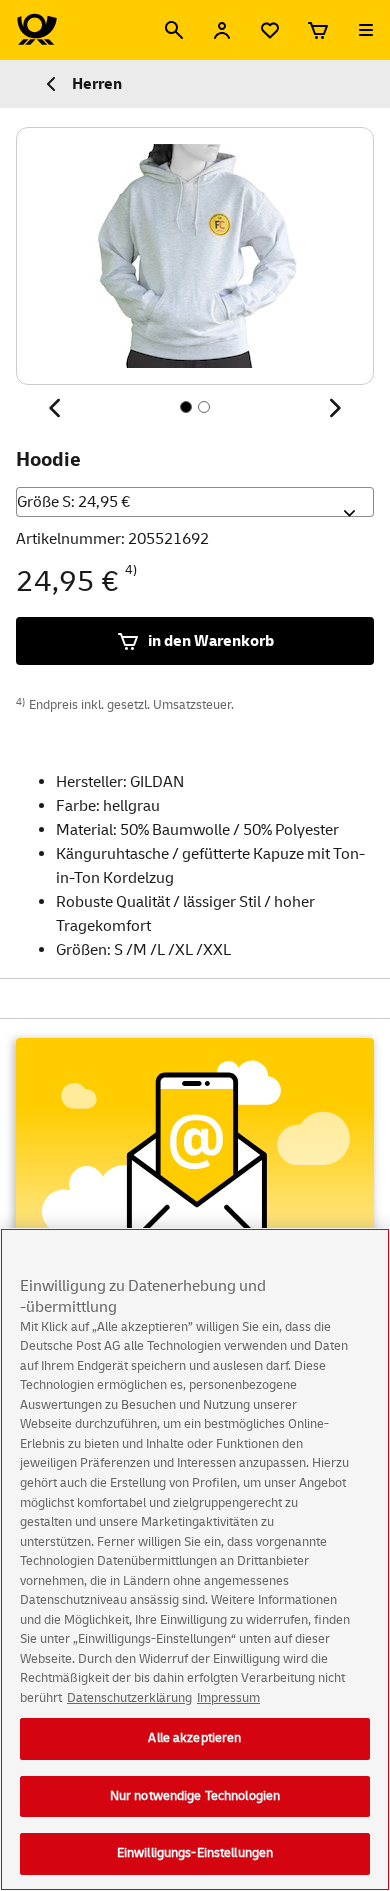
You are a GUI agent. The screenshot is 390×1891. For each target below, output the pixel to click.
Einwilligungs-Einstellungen (195, 1853)
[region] (195, 1559)
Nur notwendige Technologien (195, 1796)
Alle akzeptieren (194, 1738)
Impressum (228, 1698)
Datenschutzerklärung (129, 1698)
